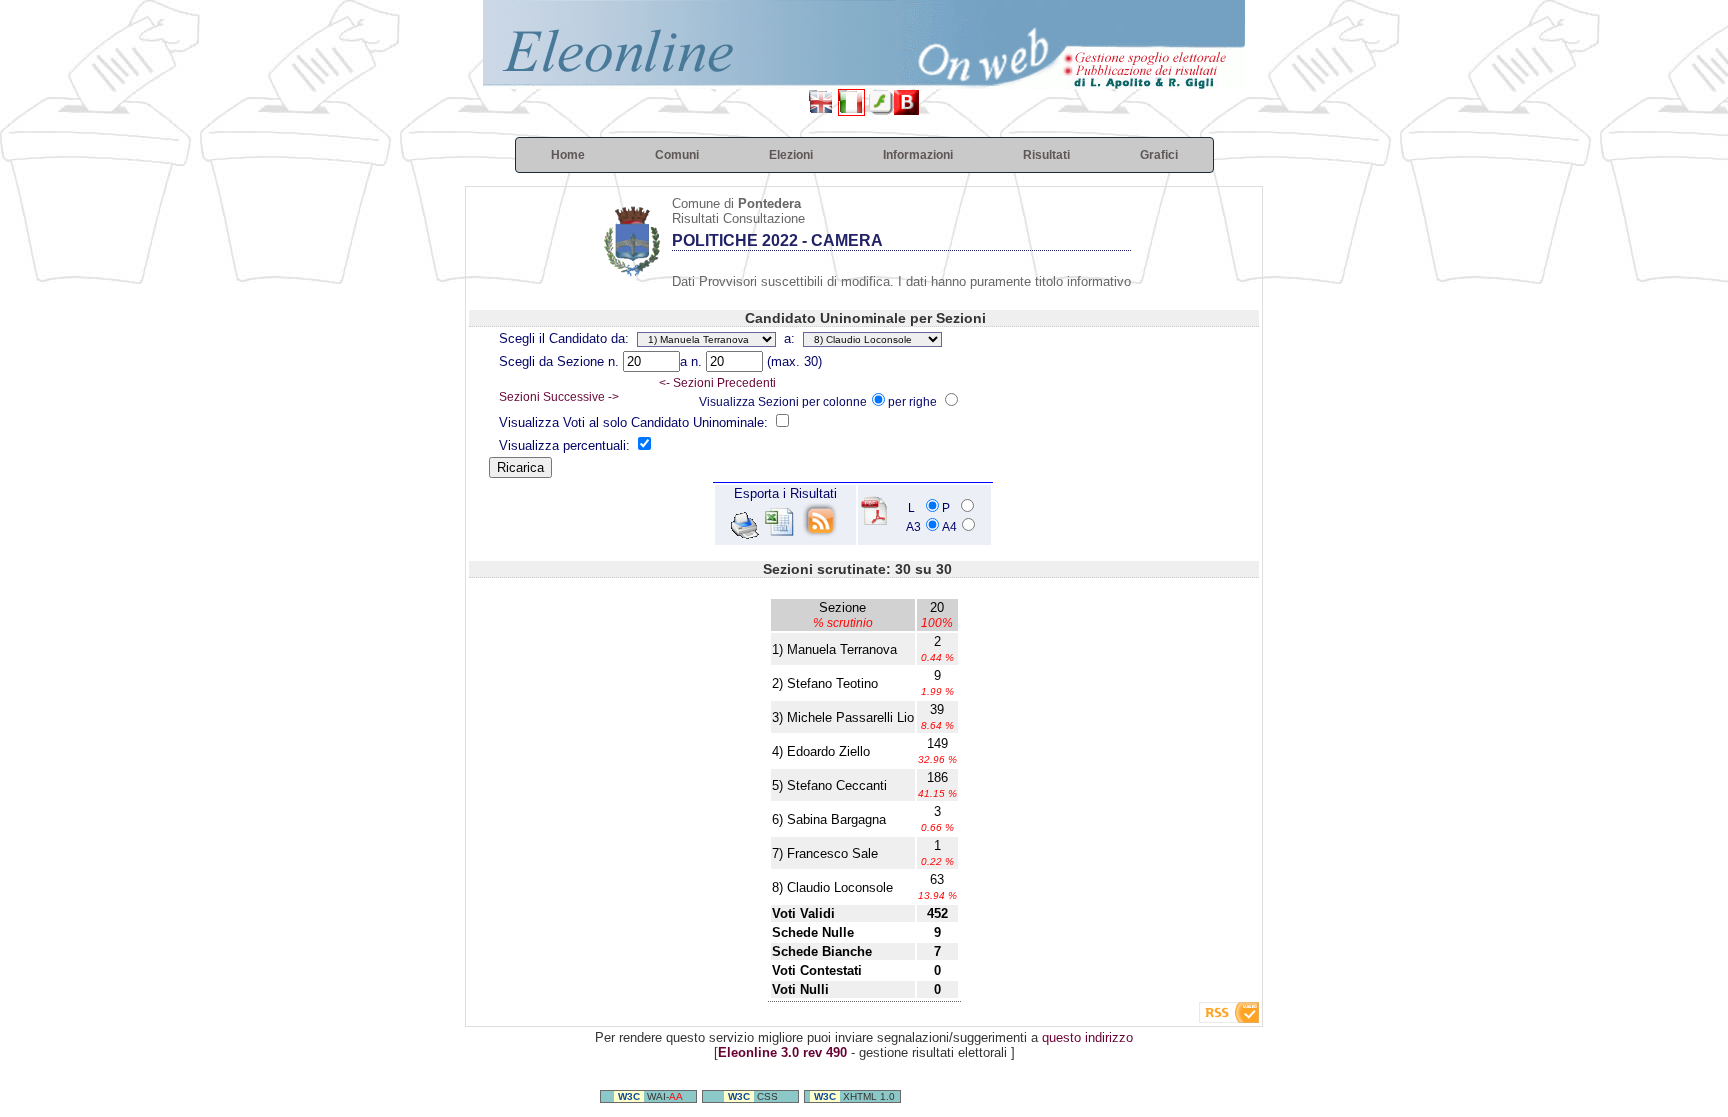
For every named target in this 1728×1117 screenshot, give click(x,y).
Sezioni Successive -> (559, 397)
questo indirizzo (1087, 1037)
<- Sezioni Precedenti (717, 383)
